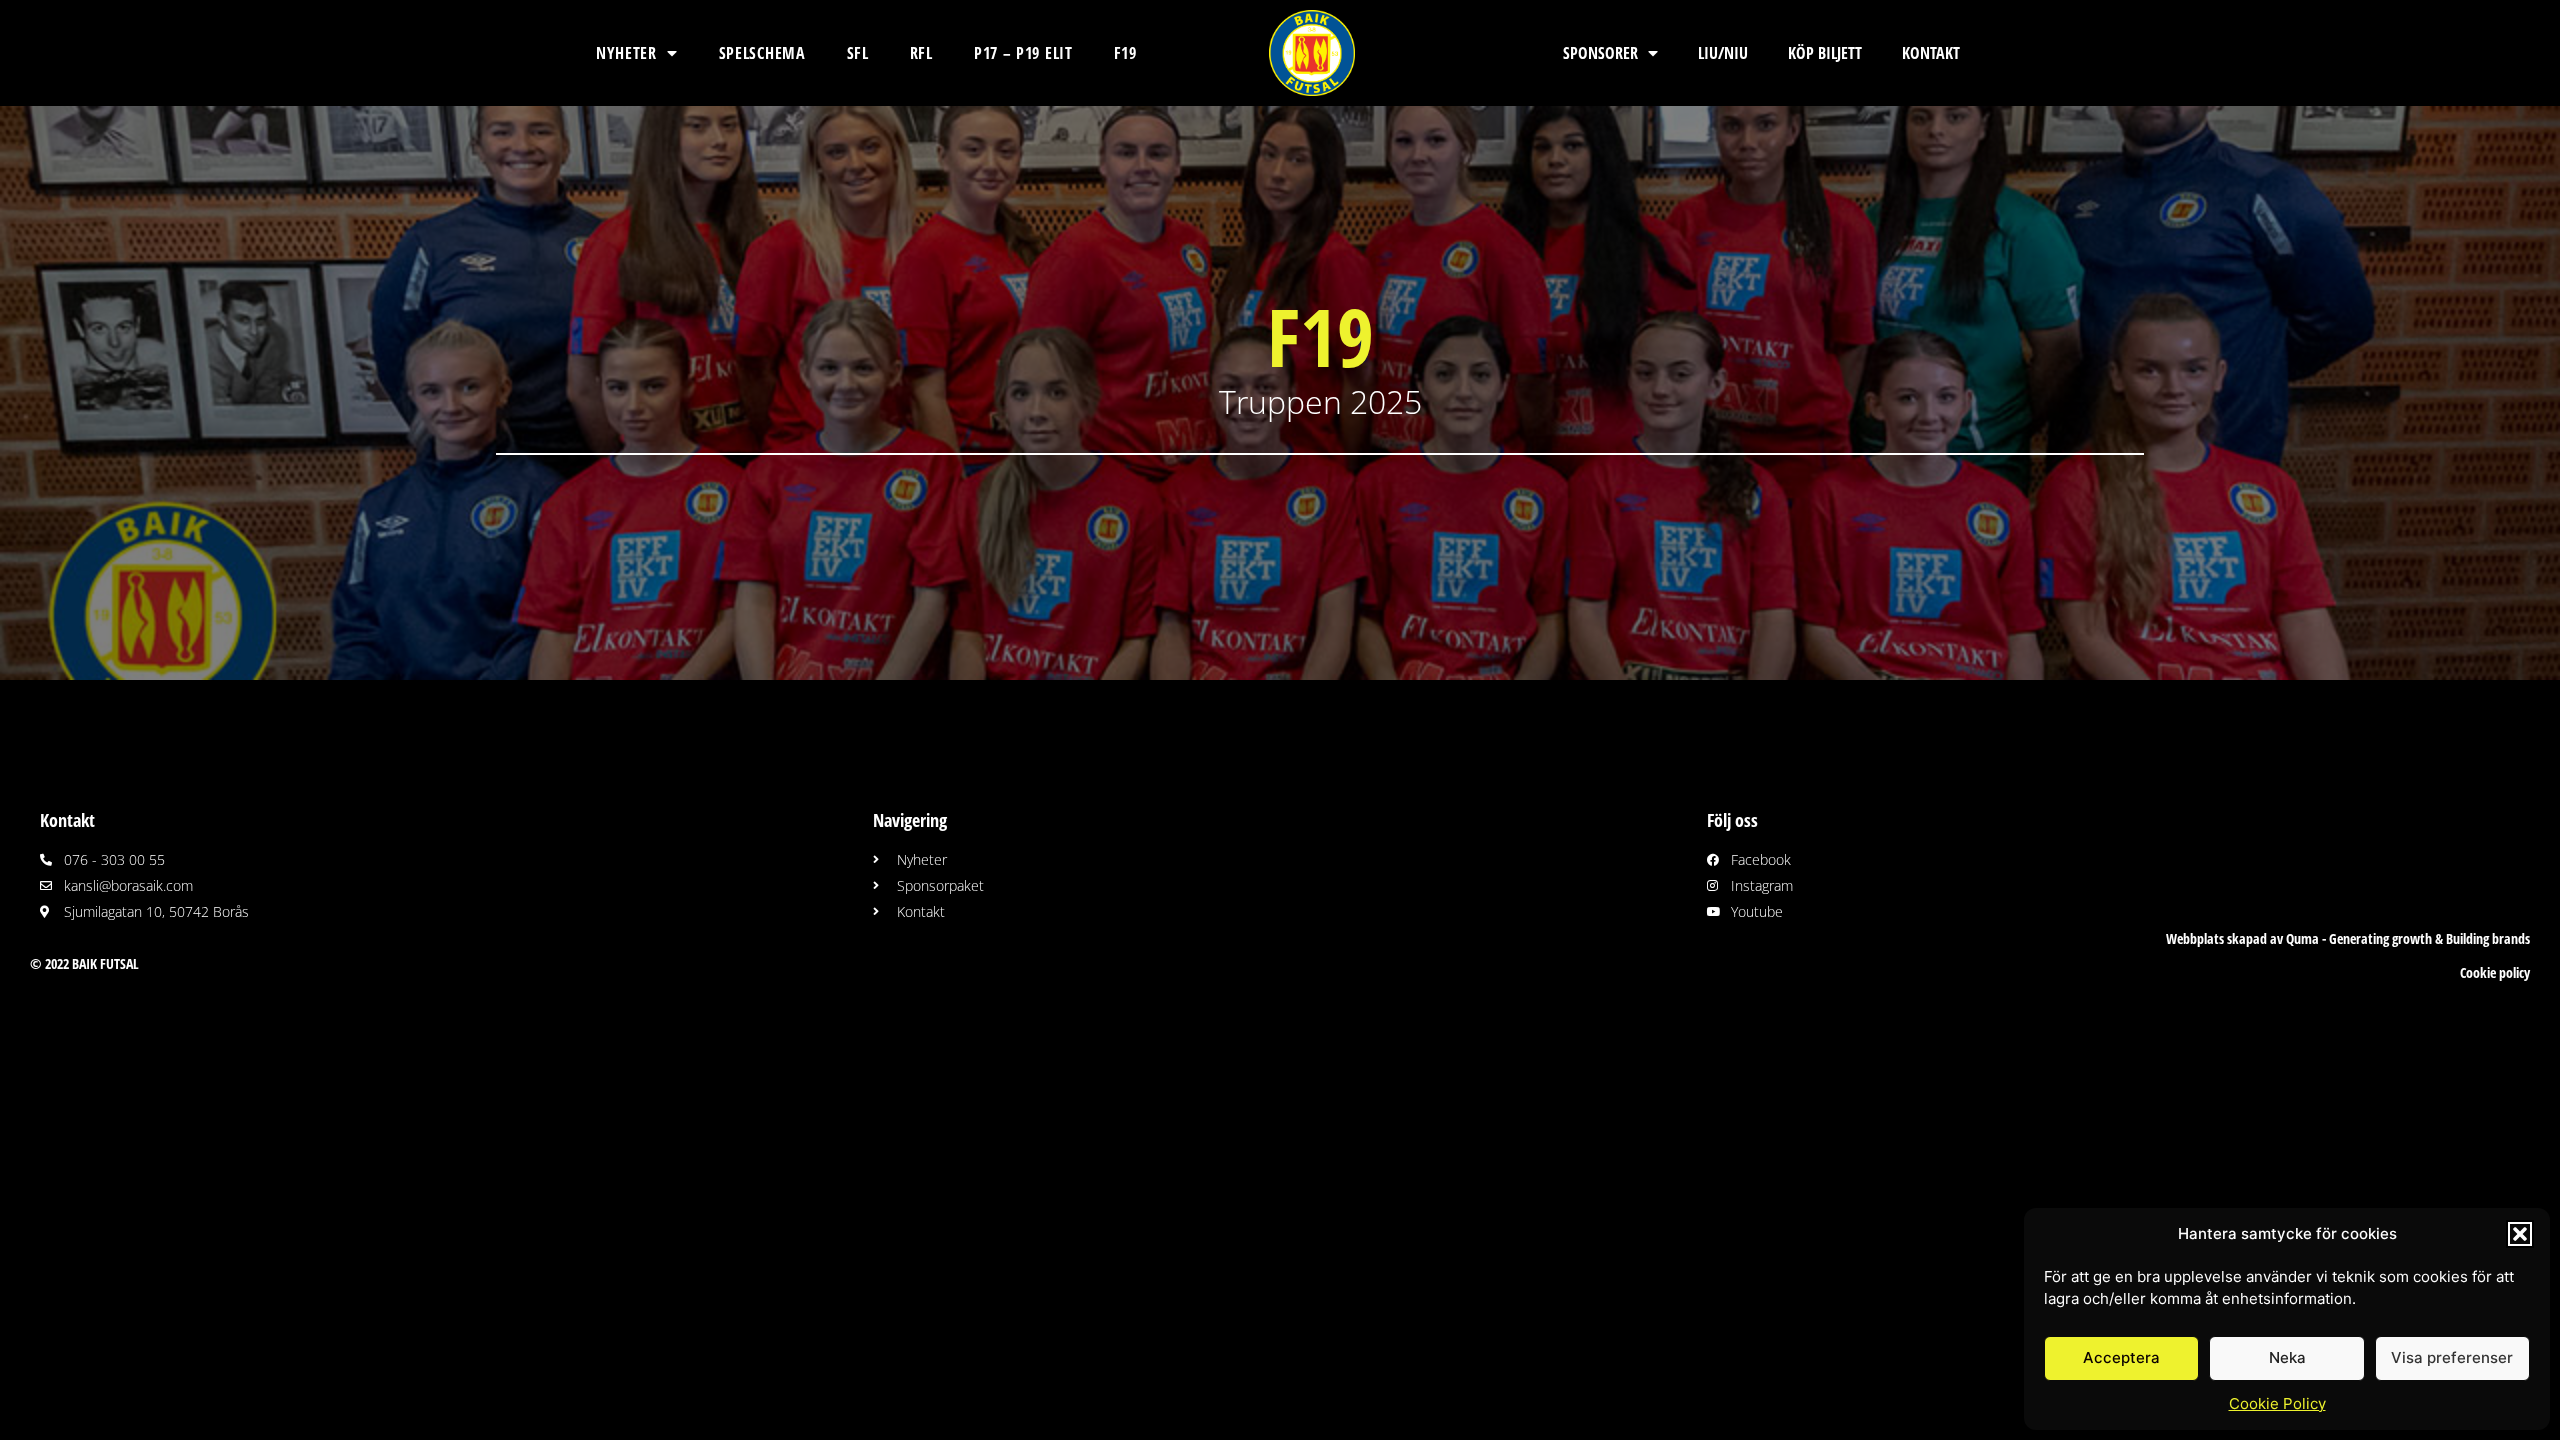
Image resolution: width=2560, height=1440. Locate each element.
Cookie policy (2495, 972)
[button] (2520, 1234)
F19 (1125, 53)
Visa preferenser (2452, 1357)
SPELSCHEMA (762, 53)
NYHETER (626, 53)
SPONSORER (1600, 53)
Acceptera (2121, 1357)
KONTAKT (1931, 53)
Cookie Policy (2277, 1403)
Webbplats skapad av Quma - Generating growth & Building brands (2348, 938)
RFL (921, 53)
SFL (858, 53)
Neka (2287, 1357)
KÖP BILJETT (1825, 53)
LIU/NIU (1723, 53)
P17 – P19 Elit (1023, 53)
